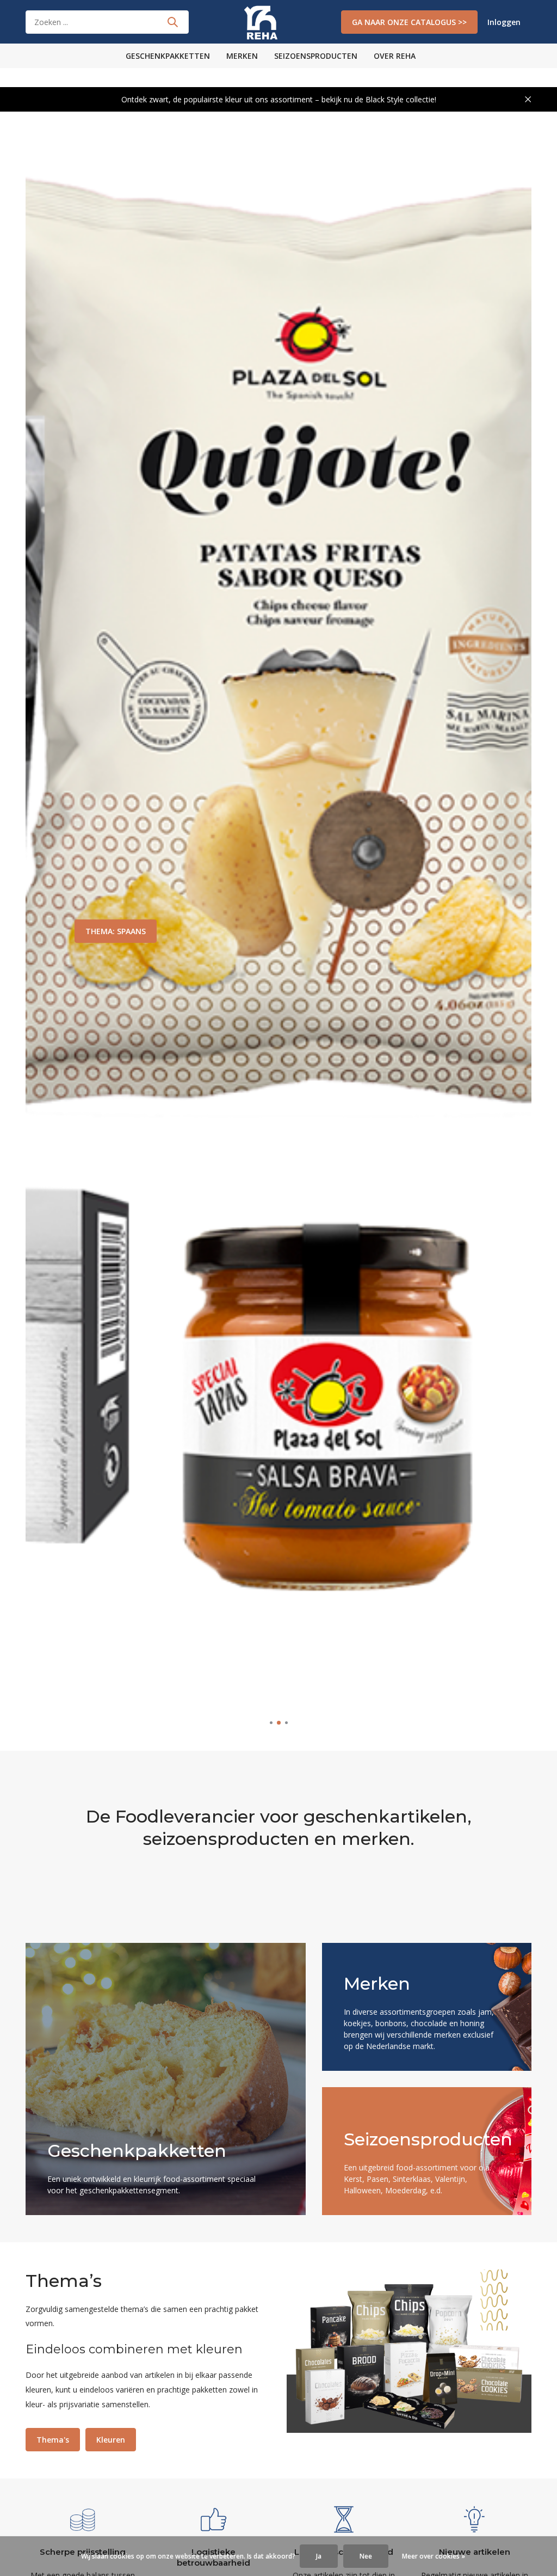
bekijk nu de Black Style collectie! (379, 99)
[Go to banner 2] (427, 2007)
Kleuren (111, 2440)
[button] (271, 1723)
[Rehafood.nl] (278, 22)
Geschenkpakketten (168, 56)
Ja (319, 2556)
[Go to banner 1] (166, 2079)
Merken (242, 56)
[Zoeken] (172, 22)
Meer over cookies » (434, 2556)
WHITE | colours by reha (131, 931)
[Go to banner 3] (427, 2151)
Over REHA (395, 56)
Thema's (53, 2440)
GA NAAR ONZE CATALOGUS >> (409, 22)
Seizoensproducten (316, 56)
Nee (366, 2556)
